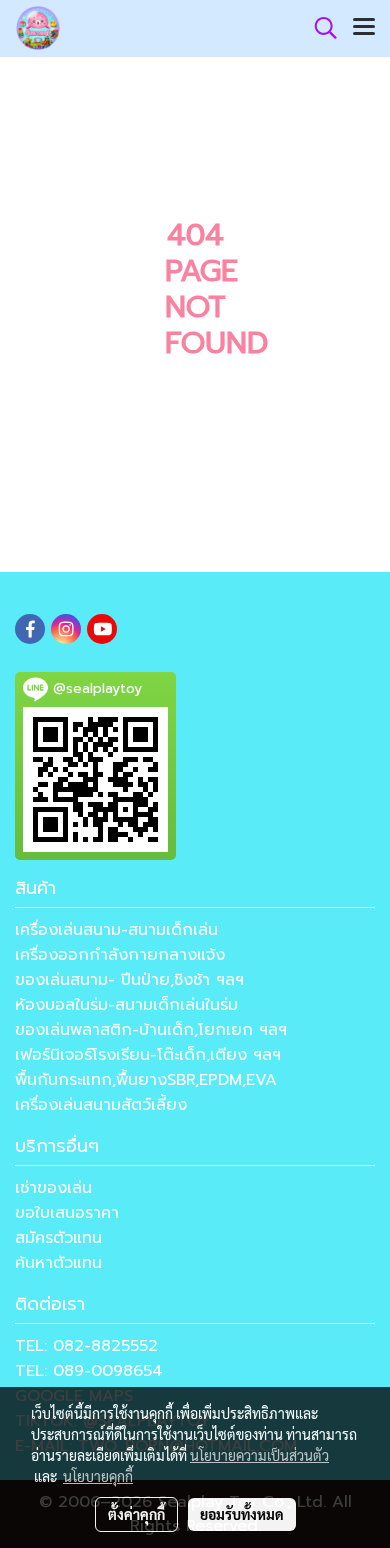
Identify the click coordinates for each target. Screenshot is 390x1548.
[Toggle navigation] (364, 28)
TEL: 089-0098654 (89, 1371)
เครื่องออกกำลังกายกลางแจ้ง (120, 955)
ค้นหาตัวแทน (58, 1263)
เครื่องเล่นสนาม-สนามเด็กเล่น (116, 930)
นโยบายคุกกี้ (98, 1476)
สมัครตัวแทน (58, 1238)
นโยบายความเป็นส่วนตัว (259, 1455)
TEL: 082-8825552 (86, 1346)
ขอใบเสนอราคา (67, 1213)
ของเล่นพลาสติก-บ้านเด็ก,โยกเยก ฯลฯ (151, 1030)
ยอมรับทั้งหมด (242, 1514)
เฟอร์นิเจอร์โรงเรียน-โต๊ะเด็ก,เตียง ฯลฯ (148, 1055)
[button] (319, 28)
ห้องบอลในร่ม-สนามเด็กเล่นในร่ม (126, 1005)
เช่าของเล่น (53, 1188)
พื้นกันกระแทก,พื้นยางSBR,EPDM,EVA (146, 1080)
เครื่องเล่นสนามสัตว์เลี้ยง (101, 1105)
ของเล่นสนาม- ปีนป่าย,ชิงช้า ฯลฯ (129, 980)
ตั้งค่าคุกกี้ (136, 1514)
